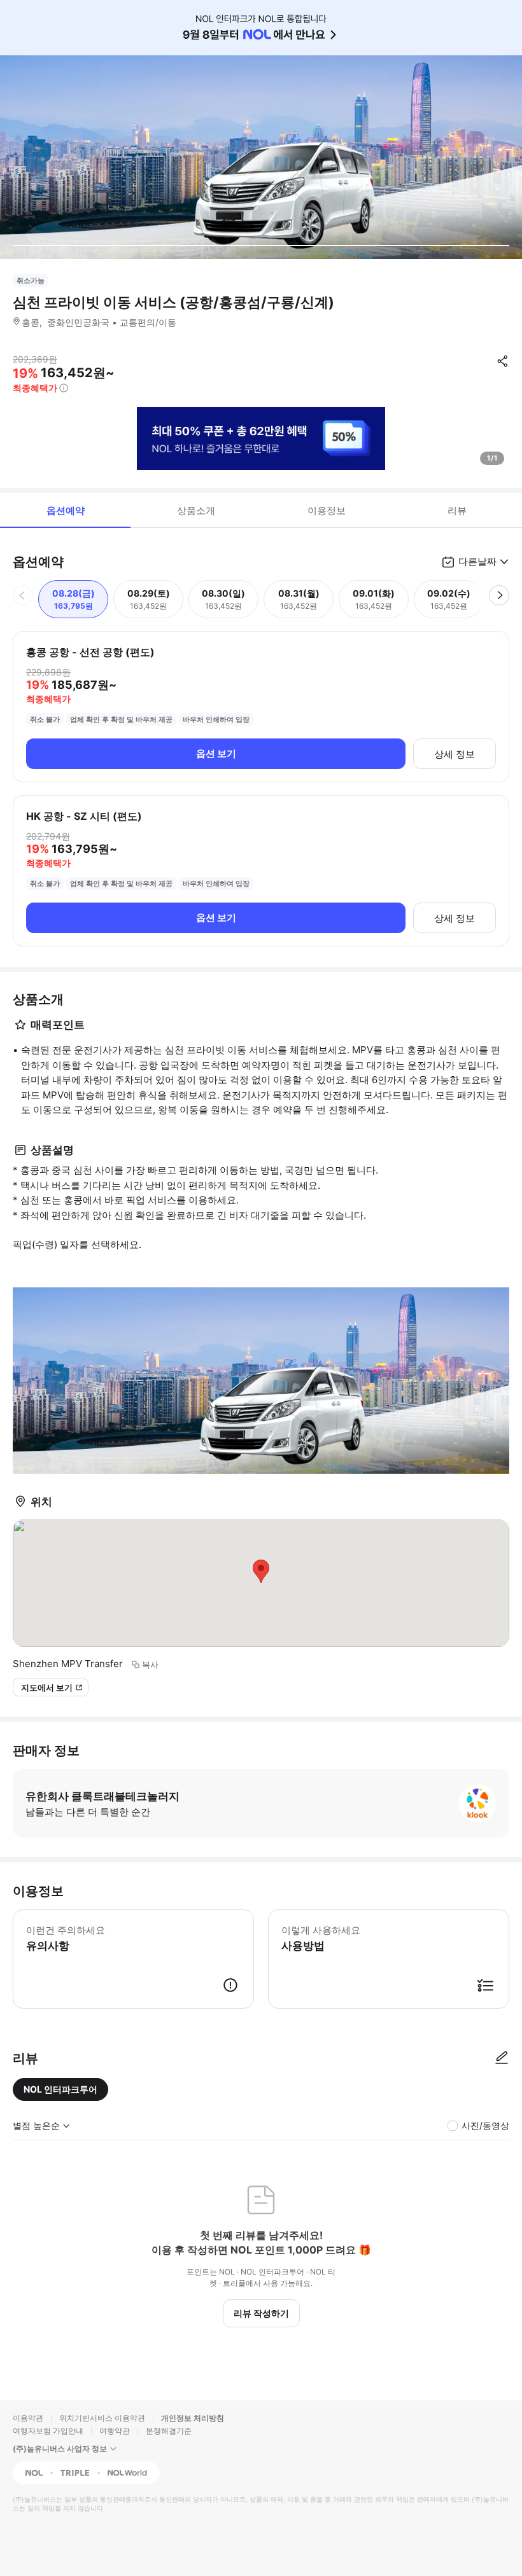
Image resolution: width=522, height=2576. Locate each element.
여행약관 (115, 2431)
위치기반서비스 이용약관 (102, 2418)
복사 (150, 1665)
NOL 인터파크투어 (60, 2089)
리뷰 (457, 510)
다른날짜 (477, 561)
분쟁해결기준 (169, 2431)
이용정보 (327, 510)
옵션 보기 (216, 753)
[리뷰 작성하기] (502, 2058)
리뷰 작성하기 (261, 2313)
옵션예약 (66, 510)
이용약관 (28, 2418)
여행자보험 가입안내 (48, 2431)
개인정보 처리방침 (193, 2418)
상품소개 (196, 510)
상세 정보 (455, 754)
